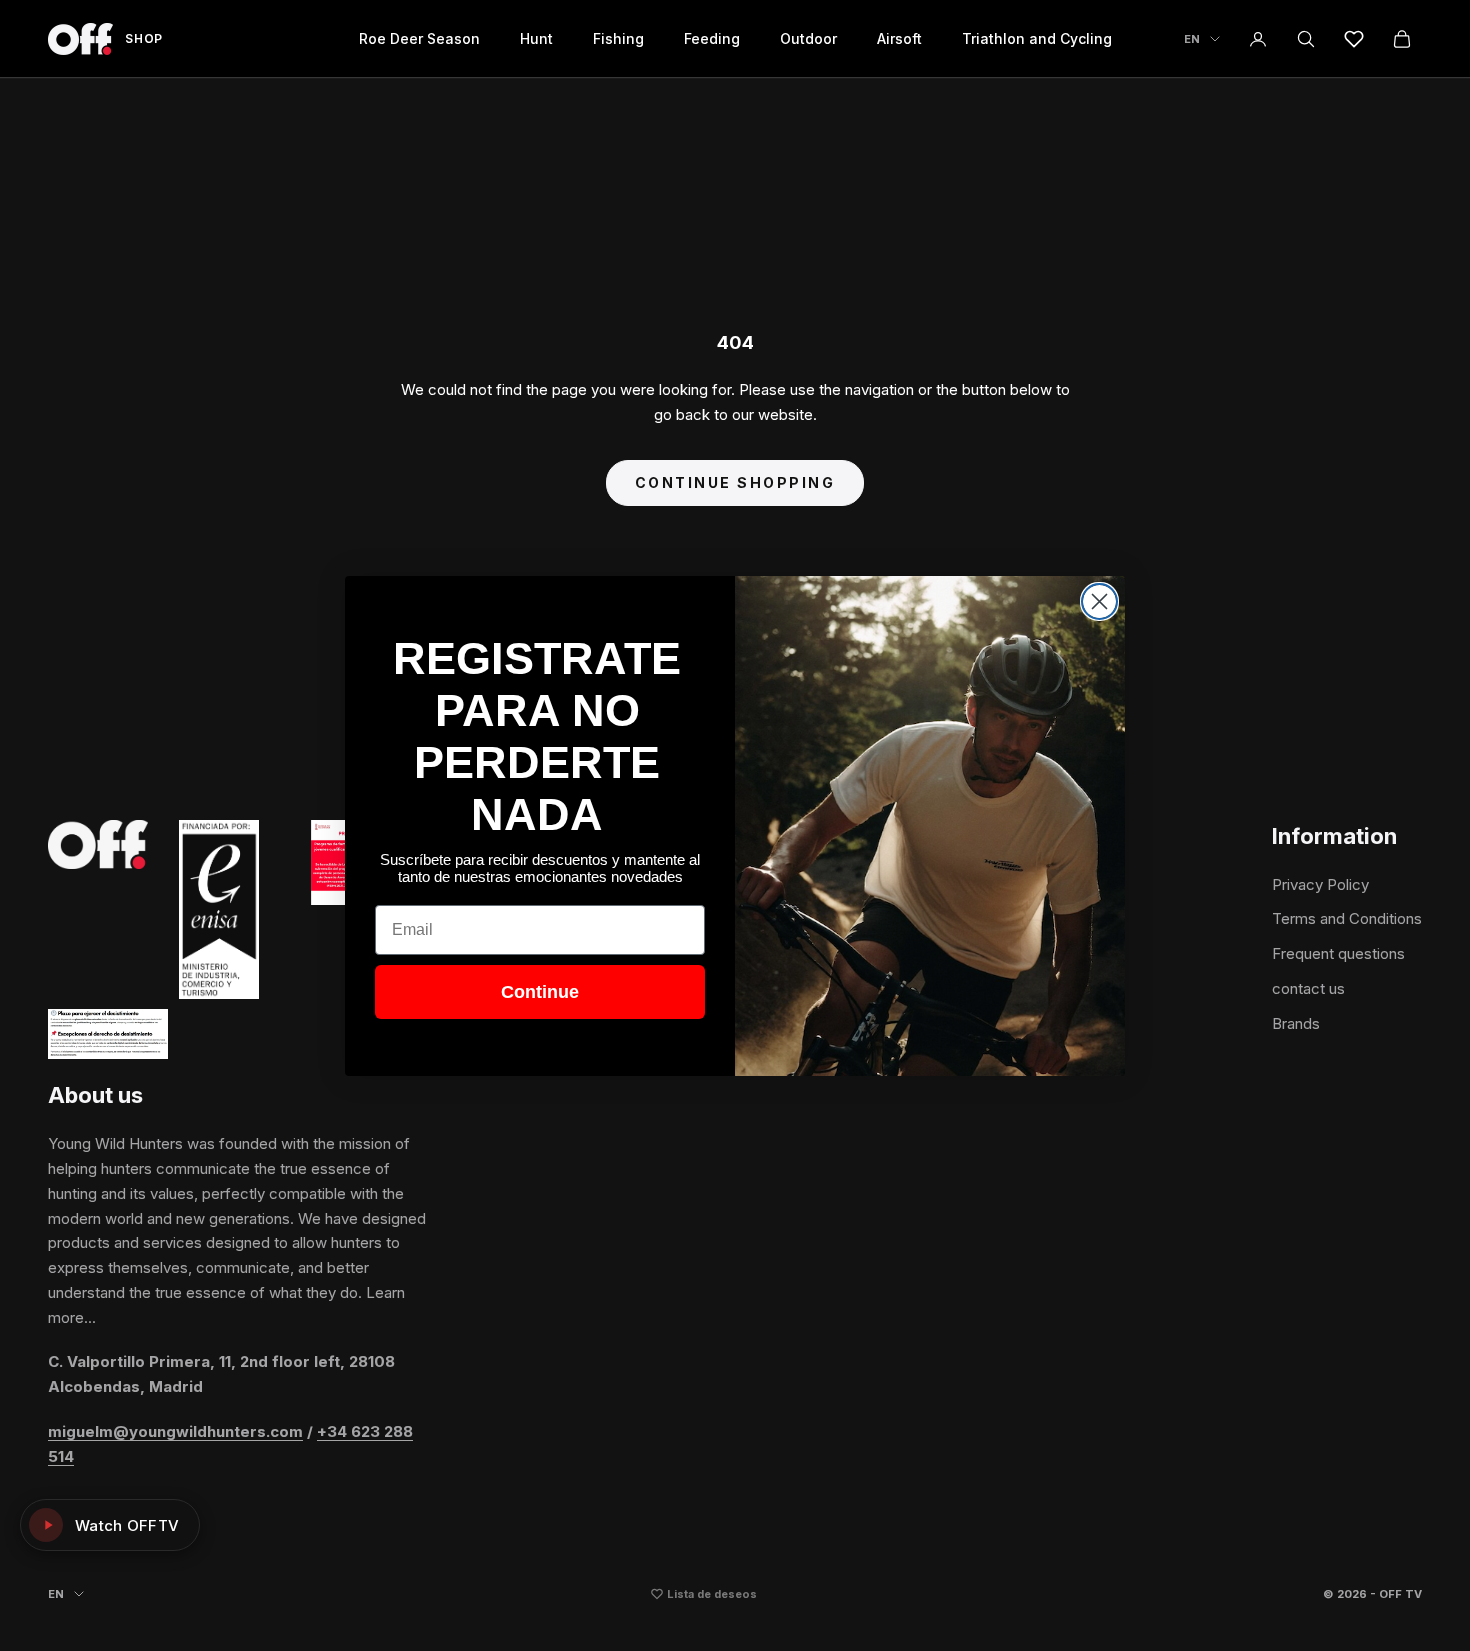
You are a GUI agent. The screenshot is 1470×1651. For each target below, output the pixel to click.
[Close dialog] (1099, 601)
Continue (540, 992)
